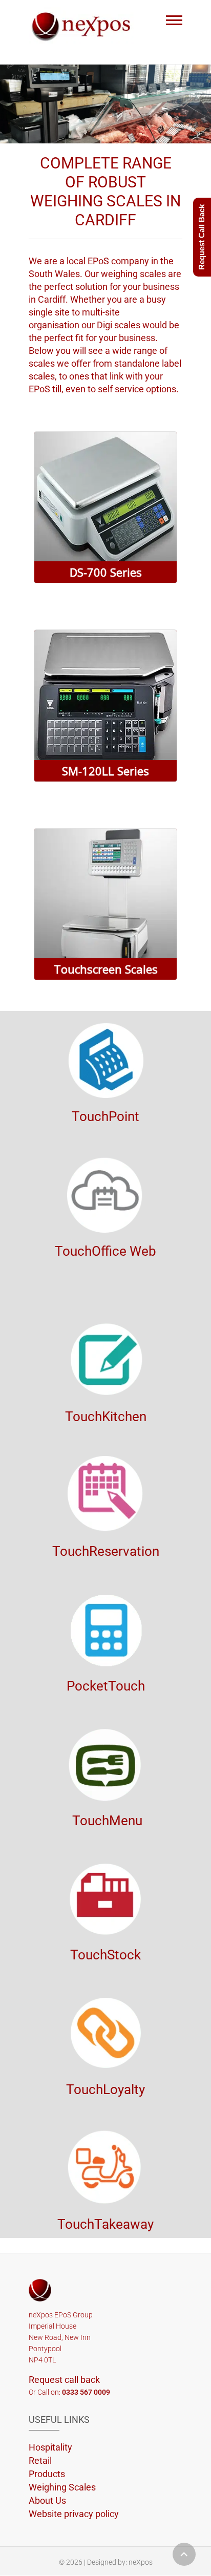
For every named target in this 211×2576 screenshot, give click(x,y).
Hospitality (50, 2447)
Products (47, 2474)
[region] (105, 104)
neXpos (141, 2562)
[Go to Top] (184, 2554)
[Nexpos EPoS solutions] (84, 25)
